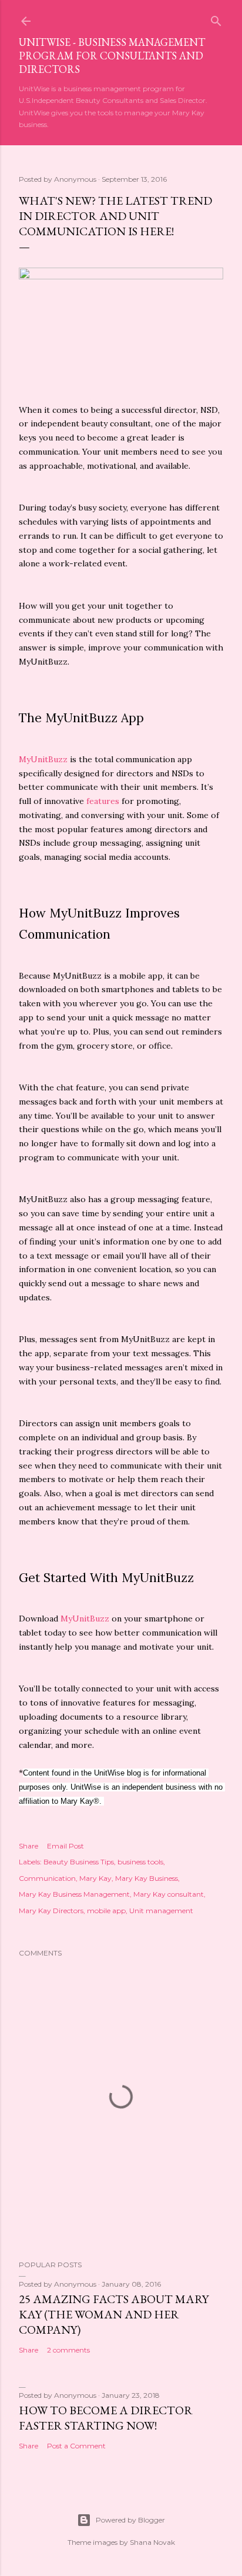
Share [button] (28, 1846)
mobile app (106, 1911)
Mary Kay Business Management (74, 1894)
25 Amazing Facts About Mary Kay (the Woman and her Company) (114, 2314)
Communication (47, 1878)
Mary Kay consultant (169, 1894)
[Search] (216, 19)
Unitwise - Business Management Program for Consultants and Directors (112, 56)
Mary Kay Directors (51, 1911)
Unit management (161, 1911)
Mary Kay (95, 1878)
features (103, 801)
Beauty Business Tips (79, 1862)
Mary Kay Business (147, 1878)
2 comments (68, 2350)
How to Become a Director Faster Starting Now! (106, 2418)
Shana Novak (152, 2542)
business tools (140, 1862)
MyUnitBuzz (43, 759)
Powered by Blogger (130, 2520)
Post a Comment (76, 2446)
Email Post (65, 1846)
